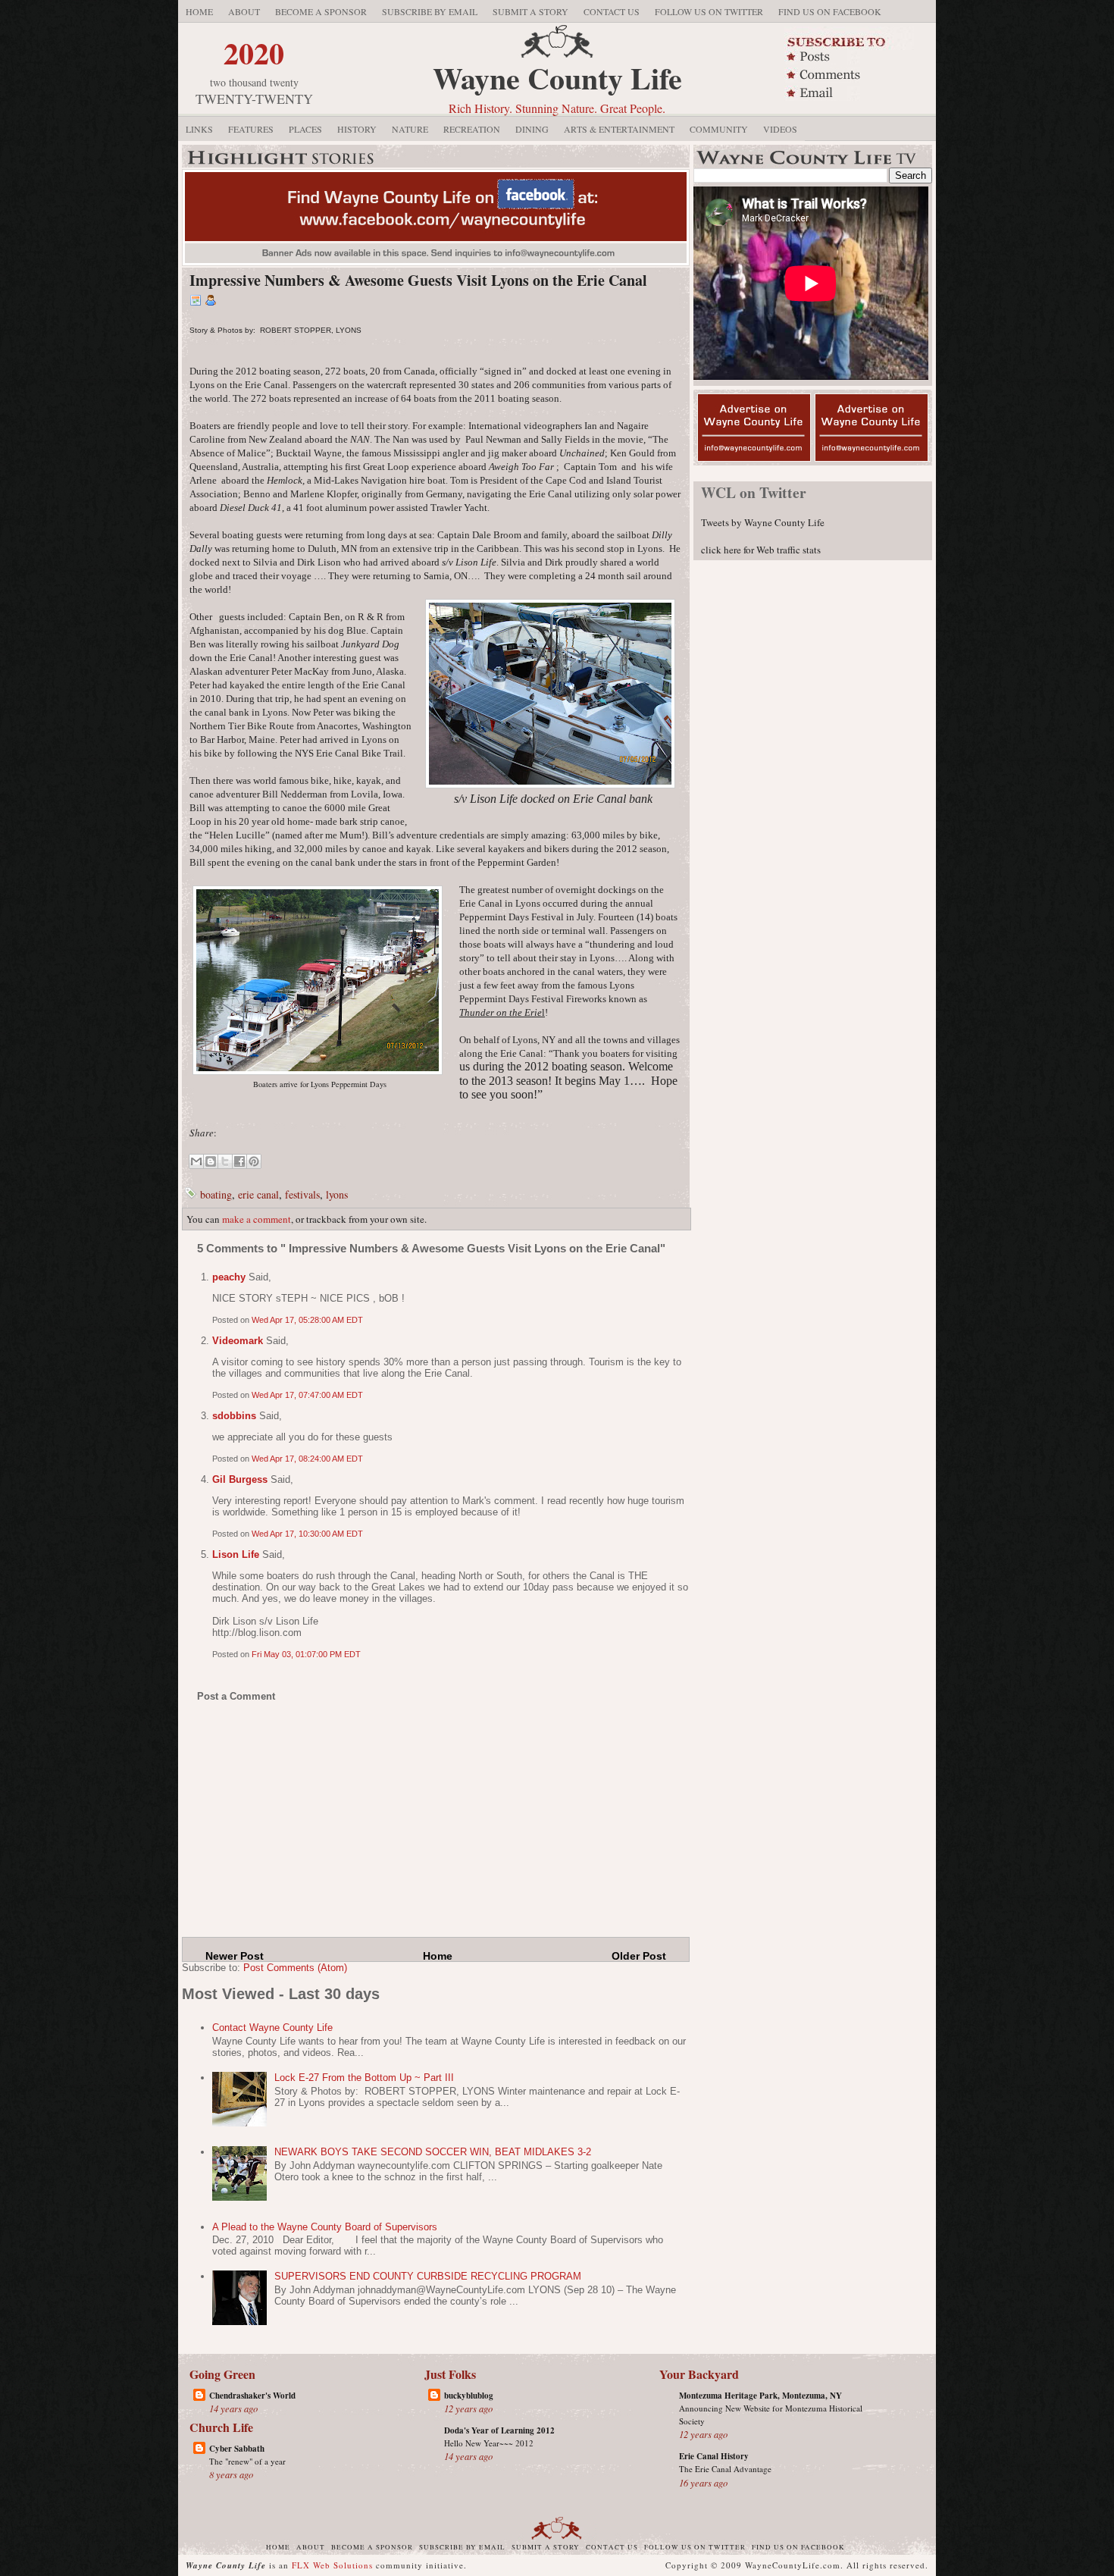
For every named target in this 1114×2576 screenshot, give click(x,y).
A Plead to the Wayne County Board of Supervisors (325, 2227)
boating (216, 1194)
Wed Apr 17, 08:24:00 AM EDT (307, 1459)
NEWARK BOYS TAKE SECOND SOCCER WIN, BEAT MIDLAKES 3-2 (433, 2152)
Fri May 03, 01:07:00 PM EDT (306, 1654)
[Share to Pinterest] (254, 1161)
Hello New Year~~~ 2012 (489, 2443)
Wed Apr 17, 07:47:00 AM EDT (307, 1395)
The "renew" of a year (247, 2461)
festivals (302, 1194)
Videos (780, 129)
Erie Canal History (714, 2456)
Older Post (639, 1956)
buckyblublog (469, 2396)
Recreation (472, 129)
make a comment (257, 1219)
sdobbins (234, 1416)
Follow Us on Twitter (709, 11)
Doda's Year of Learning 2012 (499, 2430)
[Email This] (196, 1161)
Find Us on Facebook (830, 11)
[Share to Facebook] (239, 1161)
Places (305, 129)
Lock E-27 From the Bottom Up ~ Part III (364, 2078)
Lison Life (236, 1554)
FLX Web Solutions (332, 2565)
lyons (337, 1194)
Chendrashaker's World (252, 2396)
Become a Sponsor (321, 11)
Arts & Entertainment (619, 129)
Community (719, 129)
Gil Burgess (240, 1479)
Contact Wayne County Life (272, 2028)
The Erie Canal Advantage (725, 2469)
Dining (532, 129)
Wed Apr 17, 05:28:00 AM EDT (307, 1320)
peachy (229, 1277)
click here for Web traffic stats (761, 550)
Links (199, 129)
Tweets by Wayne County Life (763, 522)
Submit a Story (530, 11)
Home (199, 11)
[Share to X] (225, 1161)
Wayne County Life (557, 78)
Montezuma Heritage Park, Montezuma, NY (760, 2396)
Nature (410, 129)
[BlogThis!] (211, 1161)
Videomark (238, 1341)
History (357, 129)
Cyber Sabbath (237, 2449)
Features (251, 129)
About (244, 11)
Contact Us (612, 11)
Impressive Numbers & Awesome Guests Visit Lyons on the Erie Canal (418, 280)
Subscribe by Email (430, 11)
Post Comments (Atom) (295, 1968)
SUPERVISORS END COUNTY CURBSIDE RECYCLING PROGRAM (428, 2276)
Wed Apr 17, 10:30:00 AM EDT (307, 1534)
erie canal (258, 1194)
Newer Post (235, 1956)
